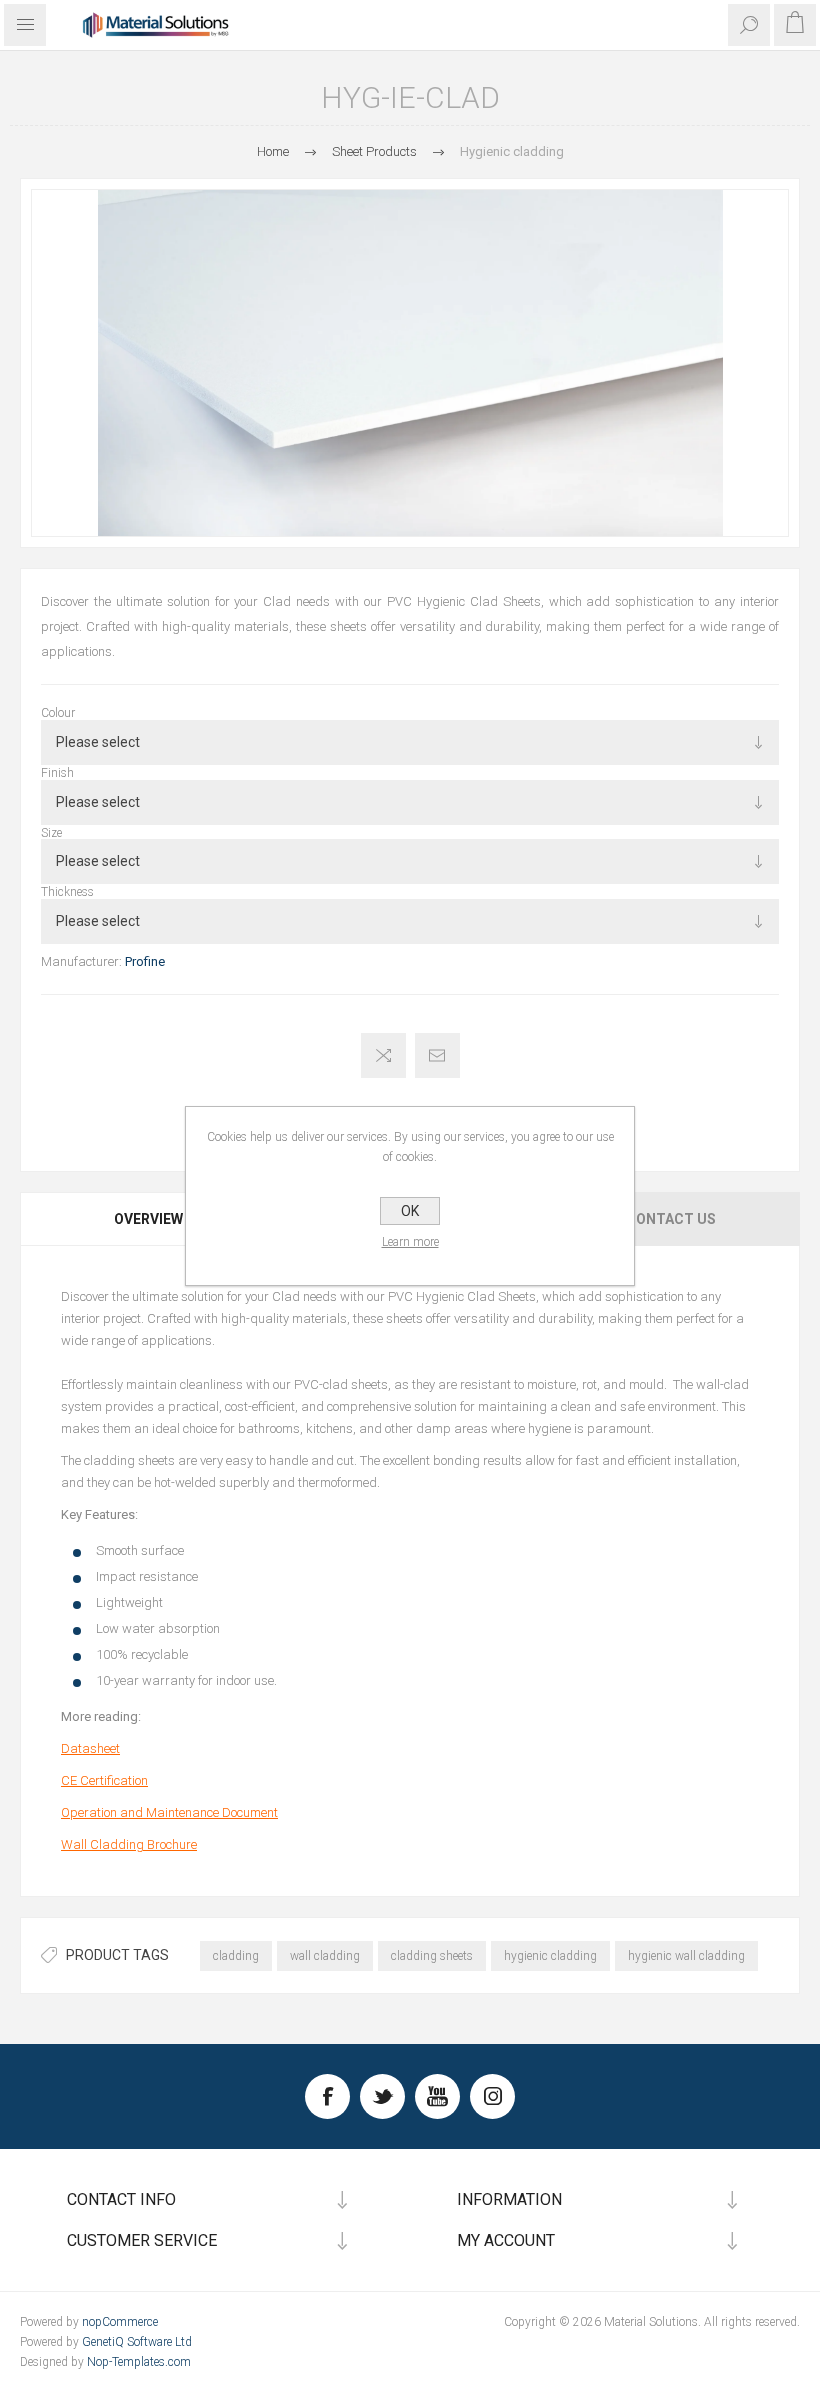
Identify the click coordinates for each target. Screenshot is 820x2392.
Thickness (67, 892)
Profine (145, 961)
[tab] (150, 1219)
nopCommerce (120, 2322)
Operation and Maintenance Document (169, 1812)
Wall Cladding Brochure (129, 1844)
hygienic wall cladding (686, 1956)
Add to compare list (383, 1055)
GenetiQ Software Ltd (137, 2342)
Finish (57, 773)
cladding (236, 1956)
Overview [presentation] (148, 1219)
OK (410, 1211)
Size (51, 832)
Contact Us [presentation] (671, 1219)
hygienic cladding (550, 1956)
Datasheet (90, 1748)
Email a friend (437, 1055)
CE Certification (104, 1780)
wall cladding (325, 1956)
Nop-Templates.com (139, 2362)
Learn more (410, 1242)
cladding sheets (432, 1956)
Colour (58, 713)
